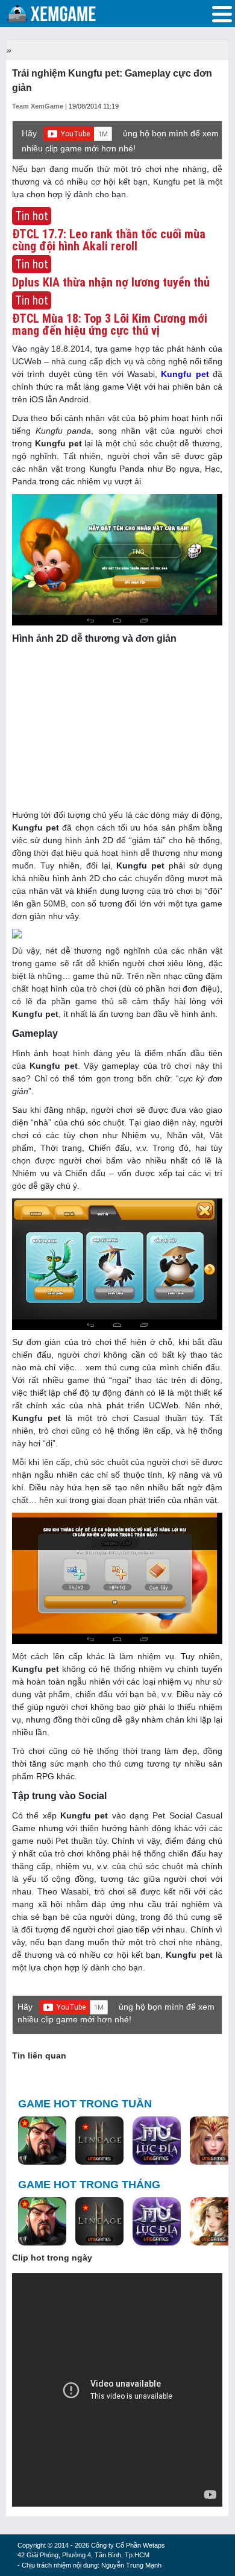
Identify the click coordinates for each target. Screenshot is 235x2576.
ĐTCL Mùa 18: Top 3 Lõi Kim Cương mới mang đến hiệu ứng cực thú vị (110, 324)
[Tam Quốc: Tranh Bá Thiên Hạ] (42, 2141)
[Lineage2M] (99, 2141)
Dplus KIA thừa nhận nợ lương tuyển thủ (111, 282)
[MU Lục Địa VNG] (157, 2141)
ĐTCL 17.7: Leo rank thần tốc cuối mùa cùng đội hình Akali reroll (109, 240)
